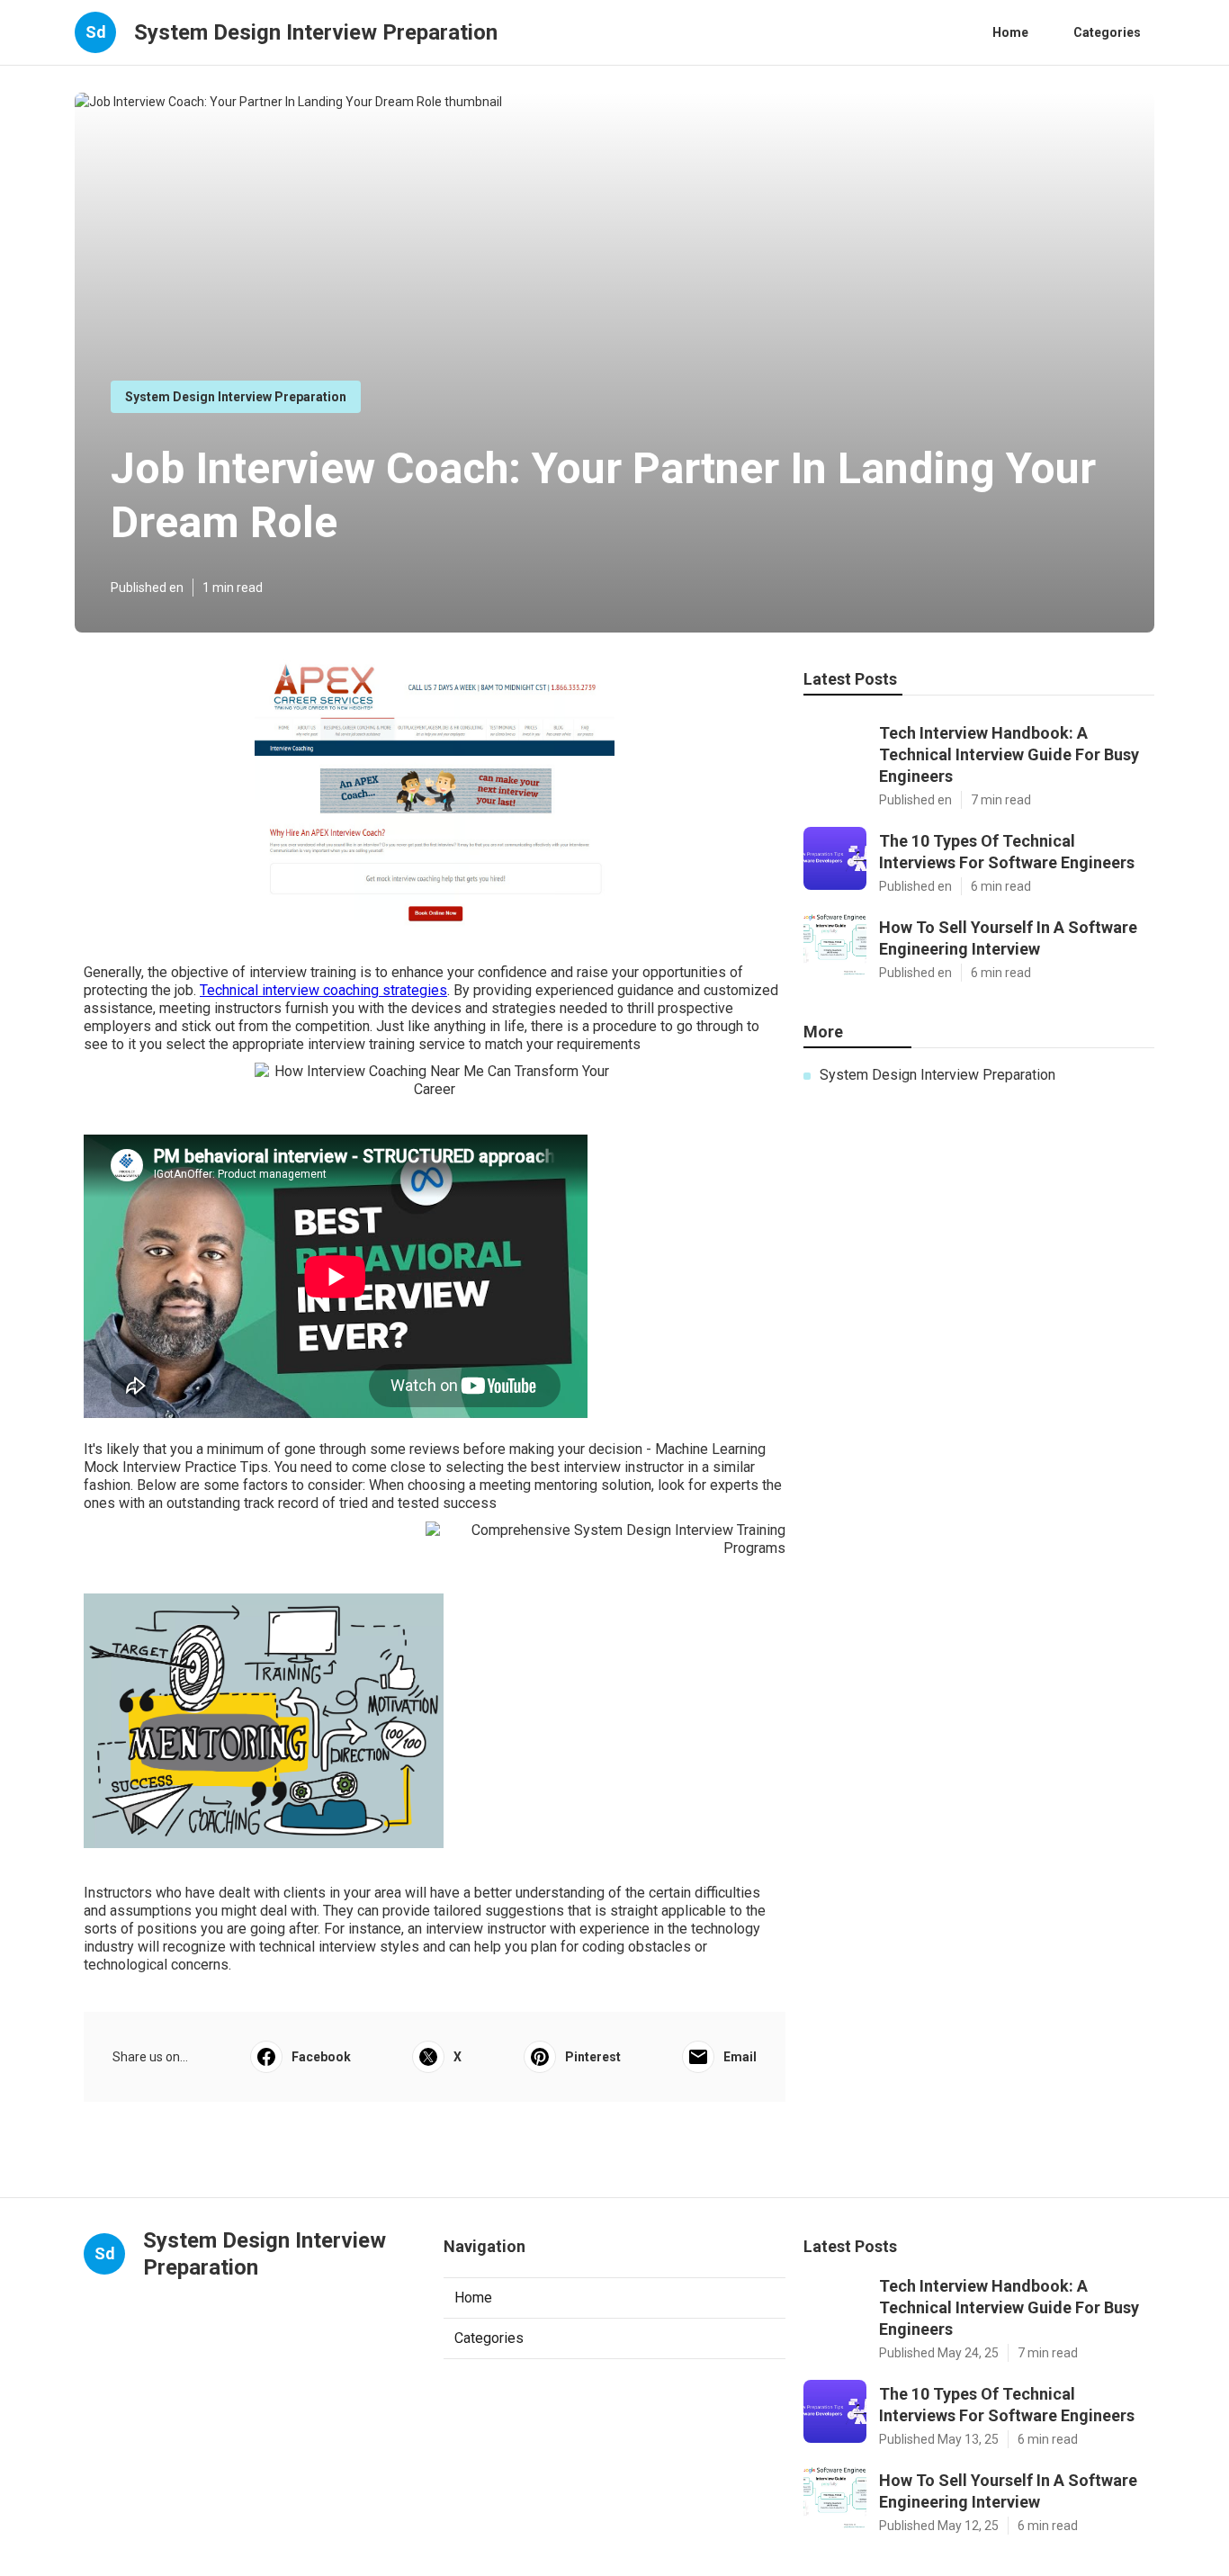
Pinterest (593, 2057)
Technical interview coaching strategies (323, 990)
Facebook (321, 2057)
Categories (1107, 32)
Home (1010, 32)
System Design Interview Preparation (236, 397)
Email (740, 2057)
